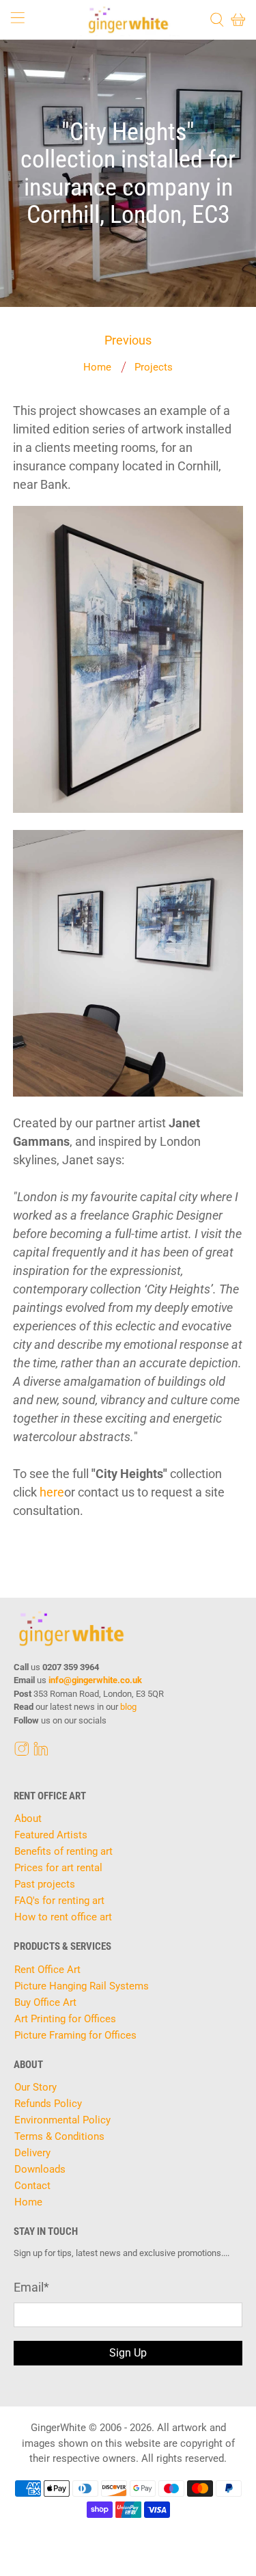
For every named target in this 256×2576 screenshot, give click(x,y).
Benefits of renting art (63, 1851)
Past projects (45, 1884)
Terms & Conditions (59, 2136)
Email (31, 2287)
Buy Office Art (45, 2002)
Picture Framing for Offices (75, 2035)
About (28, 1819)
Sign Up (128, 2353)
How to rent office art (63, 1917)
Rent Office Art (47, 1970)
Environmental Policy (62, 2120)
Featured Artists (51, 1835)
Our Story (35, 2087)
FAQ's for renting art (59, 1901)
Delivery (32, 2153)
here (52, 1492)
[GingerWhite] (128, 20)
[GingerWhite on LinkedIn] (41, 1753)
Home (97, 367)
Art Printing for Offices (65, 2019)
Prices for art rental (58, 1868)
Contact (32, 2186)
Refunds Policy (48, 2104)
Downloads (40, 2169)
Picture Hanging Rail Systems (82, 1986)
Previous (128, 340)
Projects (154, 367)
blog (128, 1707)
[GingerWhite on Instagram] (22, 1753)
